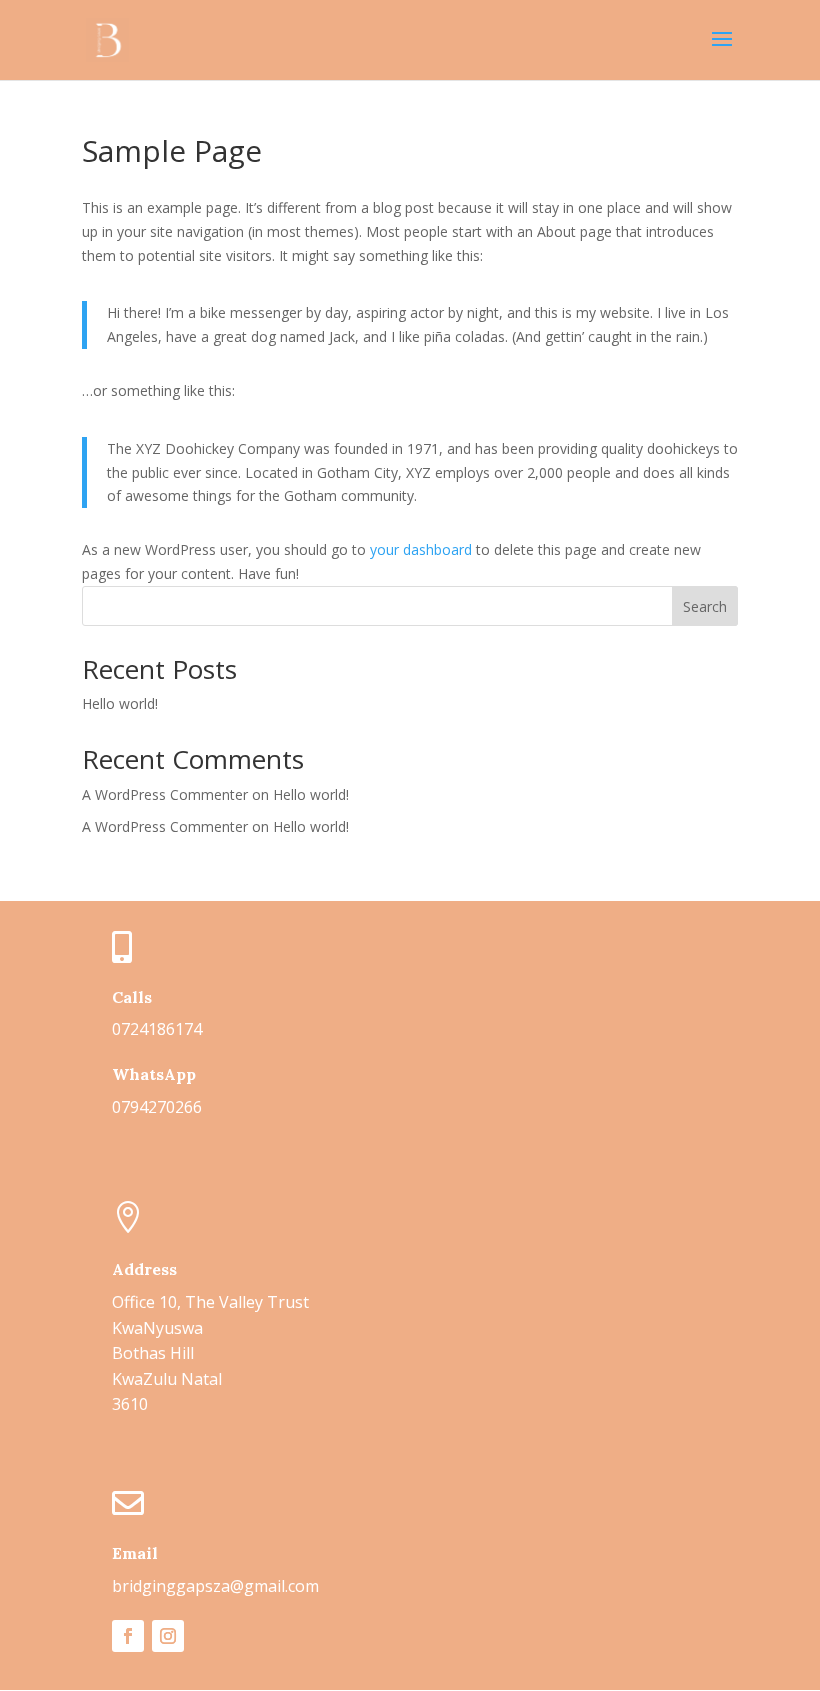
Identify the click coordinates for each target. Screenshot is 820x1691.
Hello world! (120, 703)
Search (705, 606)
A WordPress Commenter (165, 826)
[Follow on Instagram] (168, 1636)
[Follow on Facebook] (128, 1636)
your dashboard (421, 549)
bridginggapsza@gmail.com (215, 1586)
